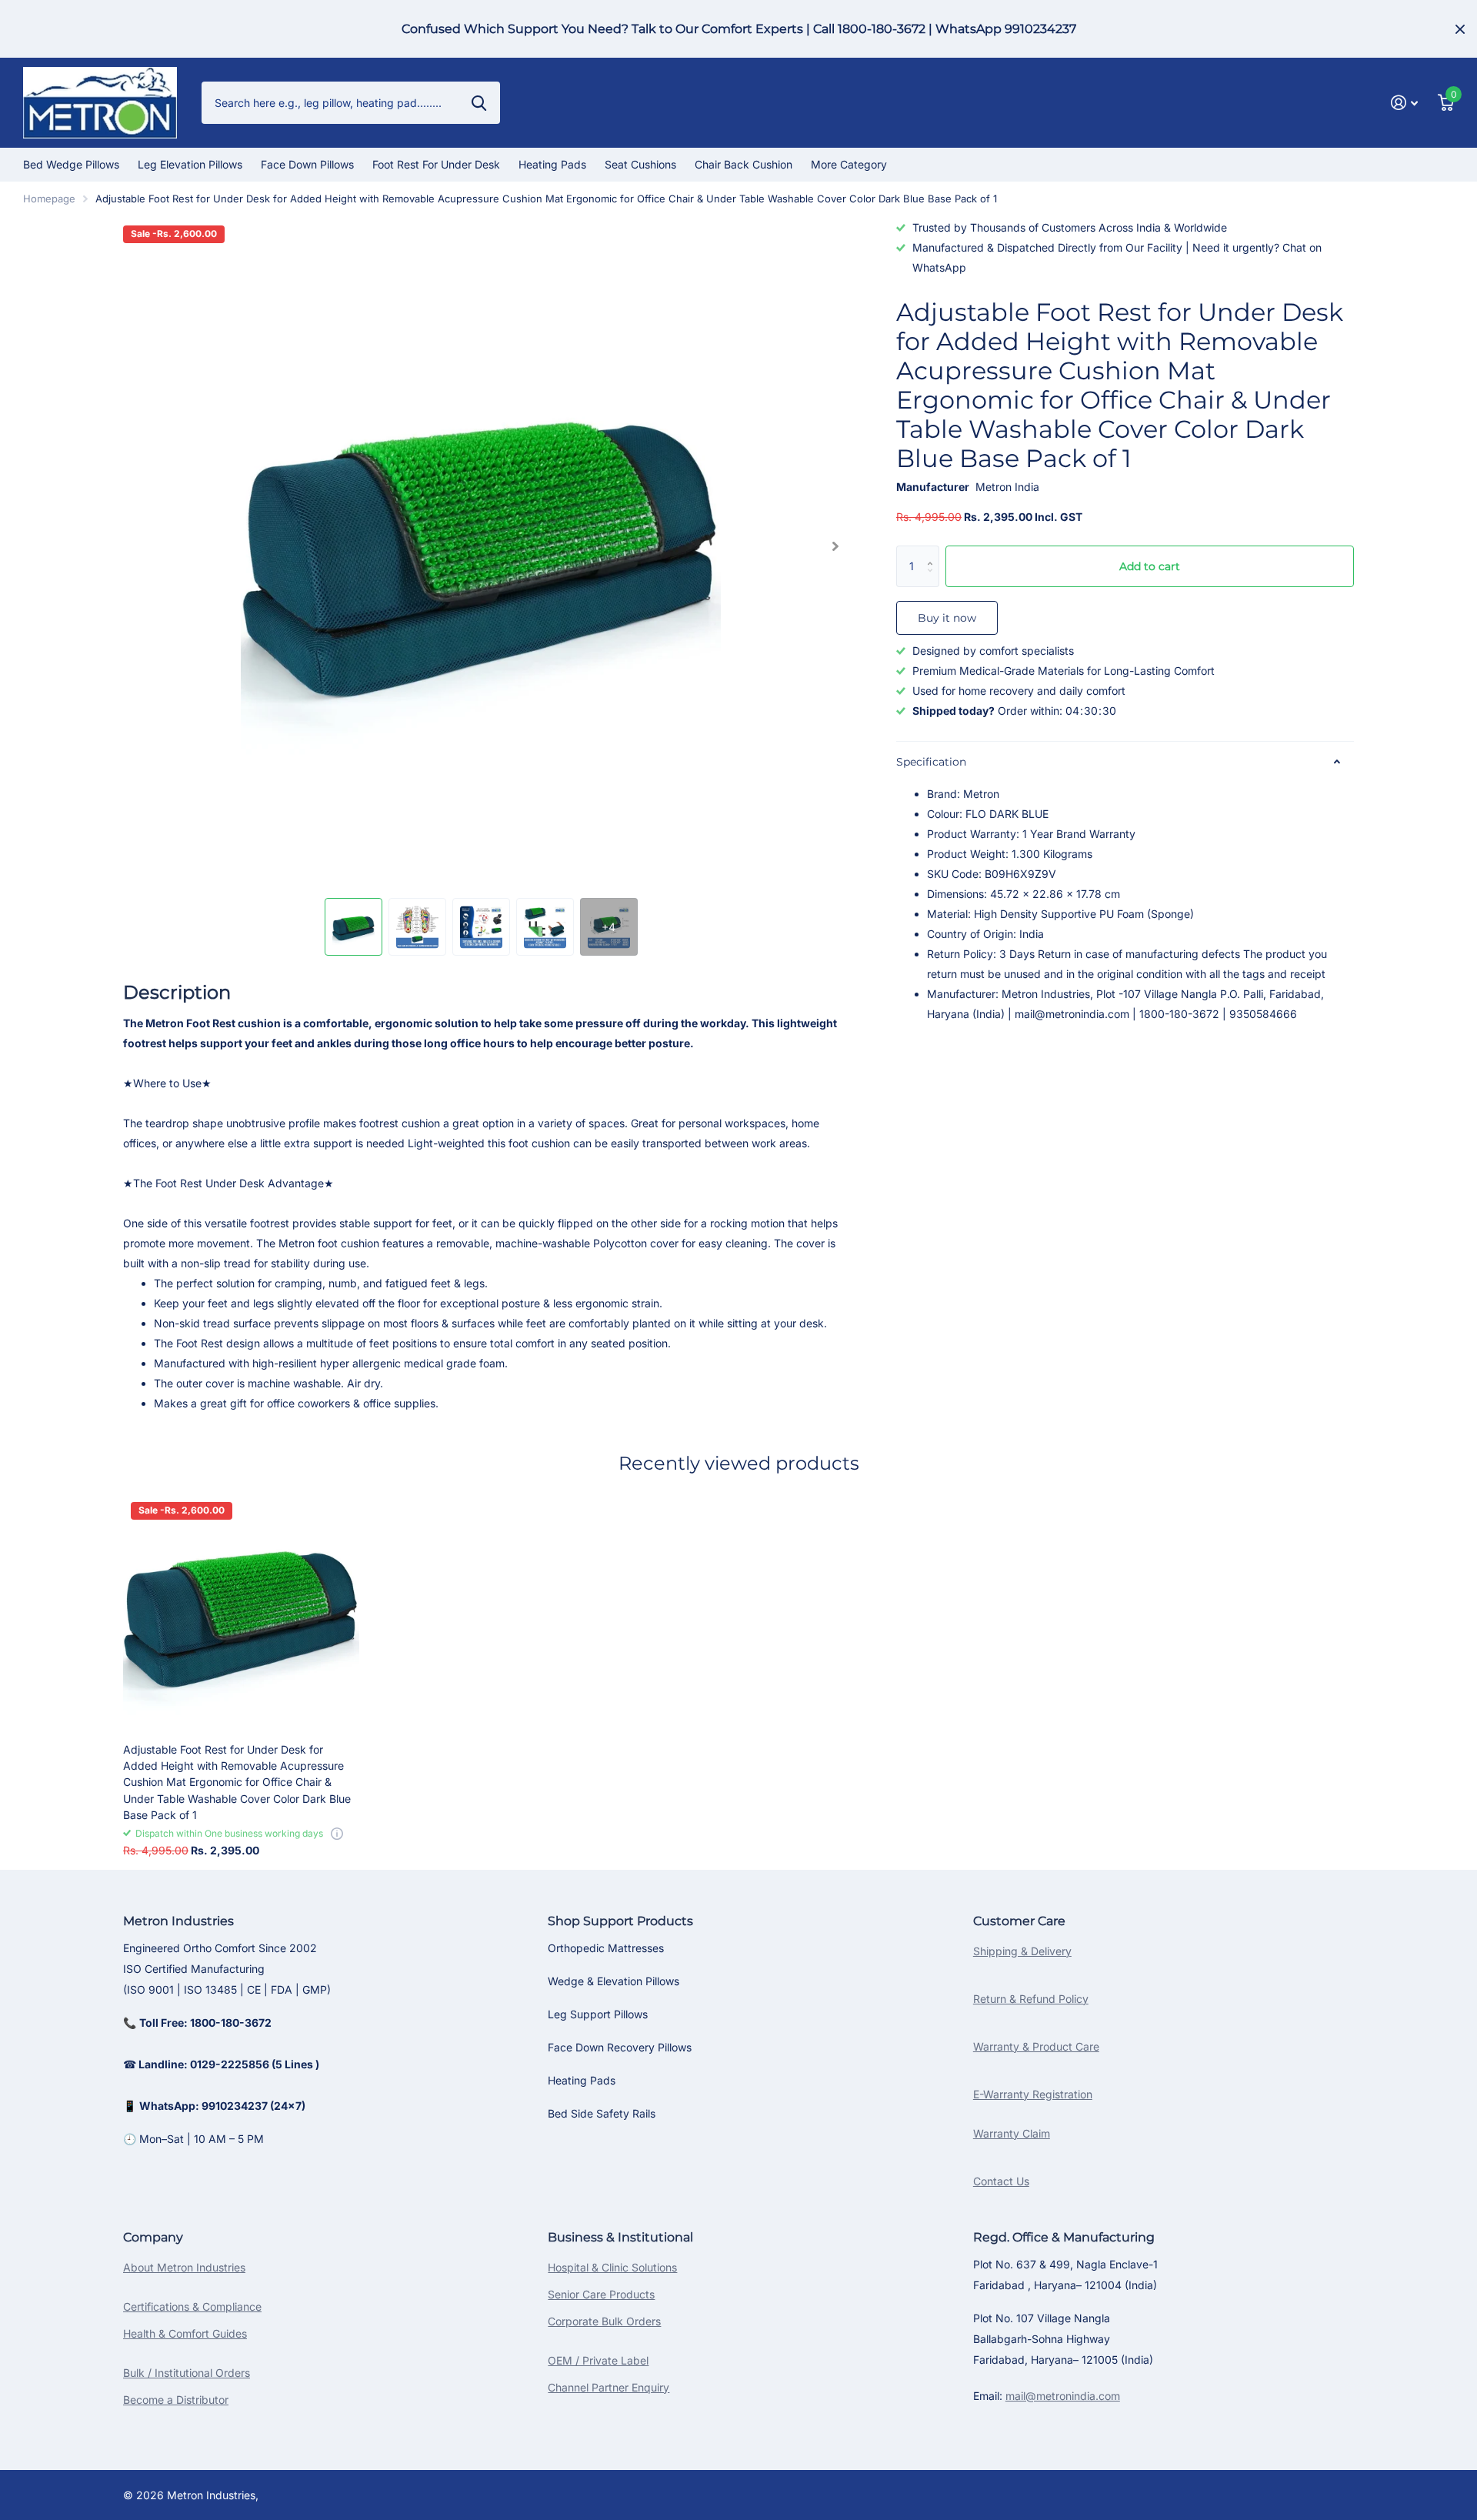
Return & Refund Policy (1031, 1999)
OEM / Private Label (598, 2360)
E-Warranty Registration (1033, 2094)
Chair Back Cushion (744, 164)
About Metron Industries (184, 2267)
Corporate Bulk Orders (604, 2321)
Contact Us (1001, 2181)
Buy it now (947, 618)
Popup (337, 1833)
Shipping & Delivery (1022, 1951)
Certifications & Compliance (192, 2306)
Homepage (49, 199)
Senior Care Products (601, 2294)
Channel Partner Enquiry (608, 2387)
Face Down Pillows (307, 164)
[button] (835, 546)
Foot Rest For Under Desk (436, 164)
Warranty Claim (1012, 2133)
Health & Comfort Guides (185, 2333)
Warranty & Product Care (1036, 2046)
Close (1460, 29)
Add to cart (1150, 566)
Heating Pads (552, 164)
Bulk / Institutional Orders (187, 2373)
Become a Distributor (176, 2400)
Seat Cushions (640, 164)
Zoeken (479, 102)
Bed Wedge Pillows (71, 164)
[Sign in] (1404, 103)
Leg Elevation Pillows (190, 164)
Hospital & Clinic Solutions (612, 2267)
